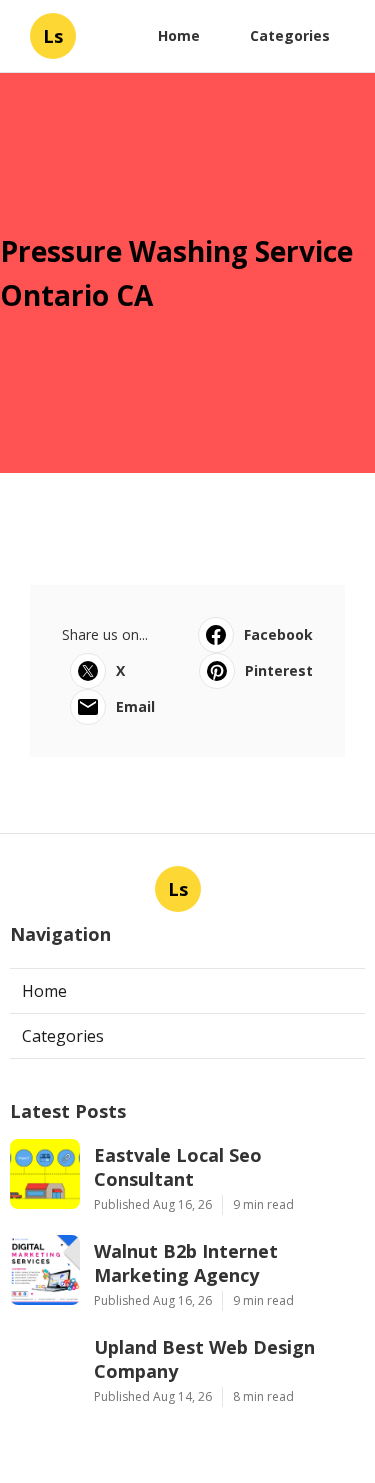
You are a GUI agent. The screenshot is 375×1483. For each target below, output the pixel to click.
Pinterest (279, 670)
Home (179, 35)
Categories (290, 35)
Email (135, 706)
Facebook (278, 634)
